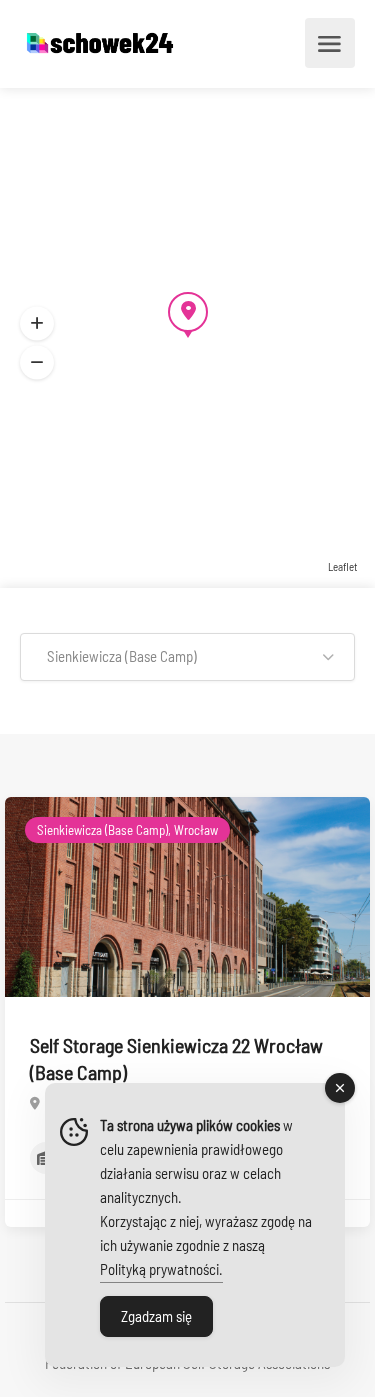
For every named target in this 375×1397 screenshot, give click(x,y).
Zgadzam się (156, 1316)
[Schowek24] (100, 43)
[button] (187, 657)
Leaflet (342, 566)
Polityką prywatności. (161, 1269)
